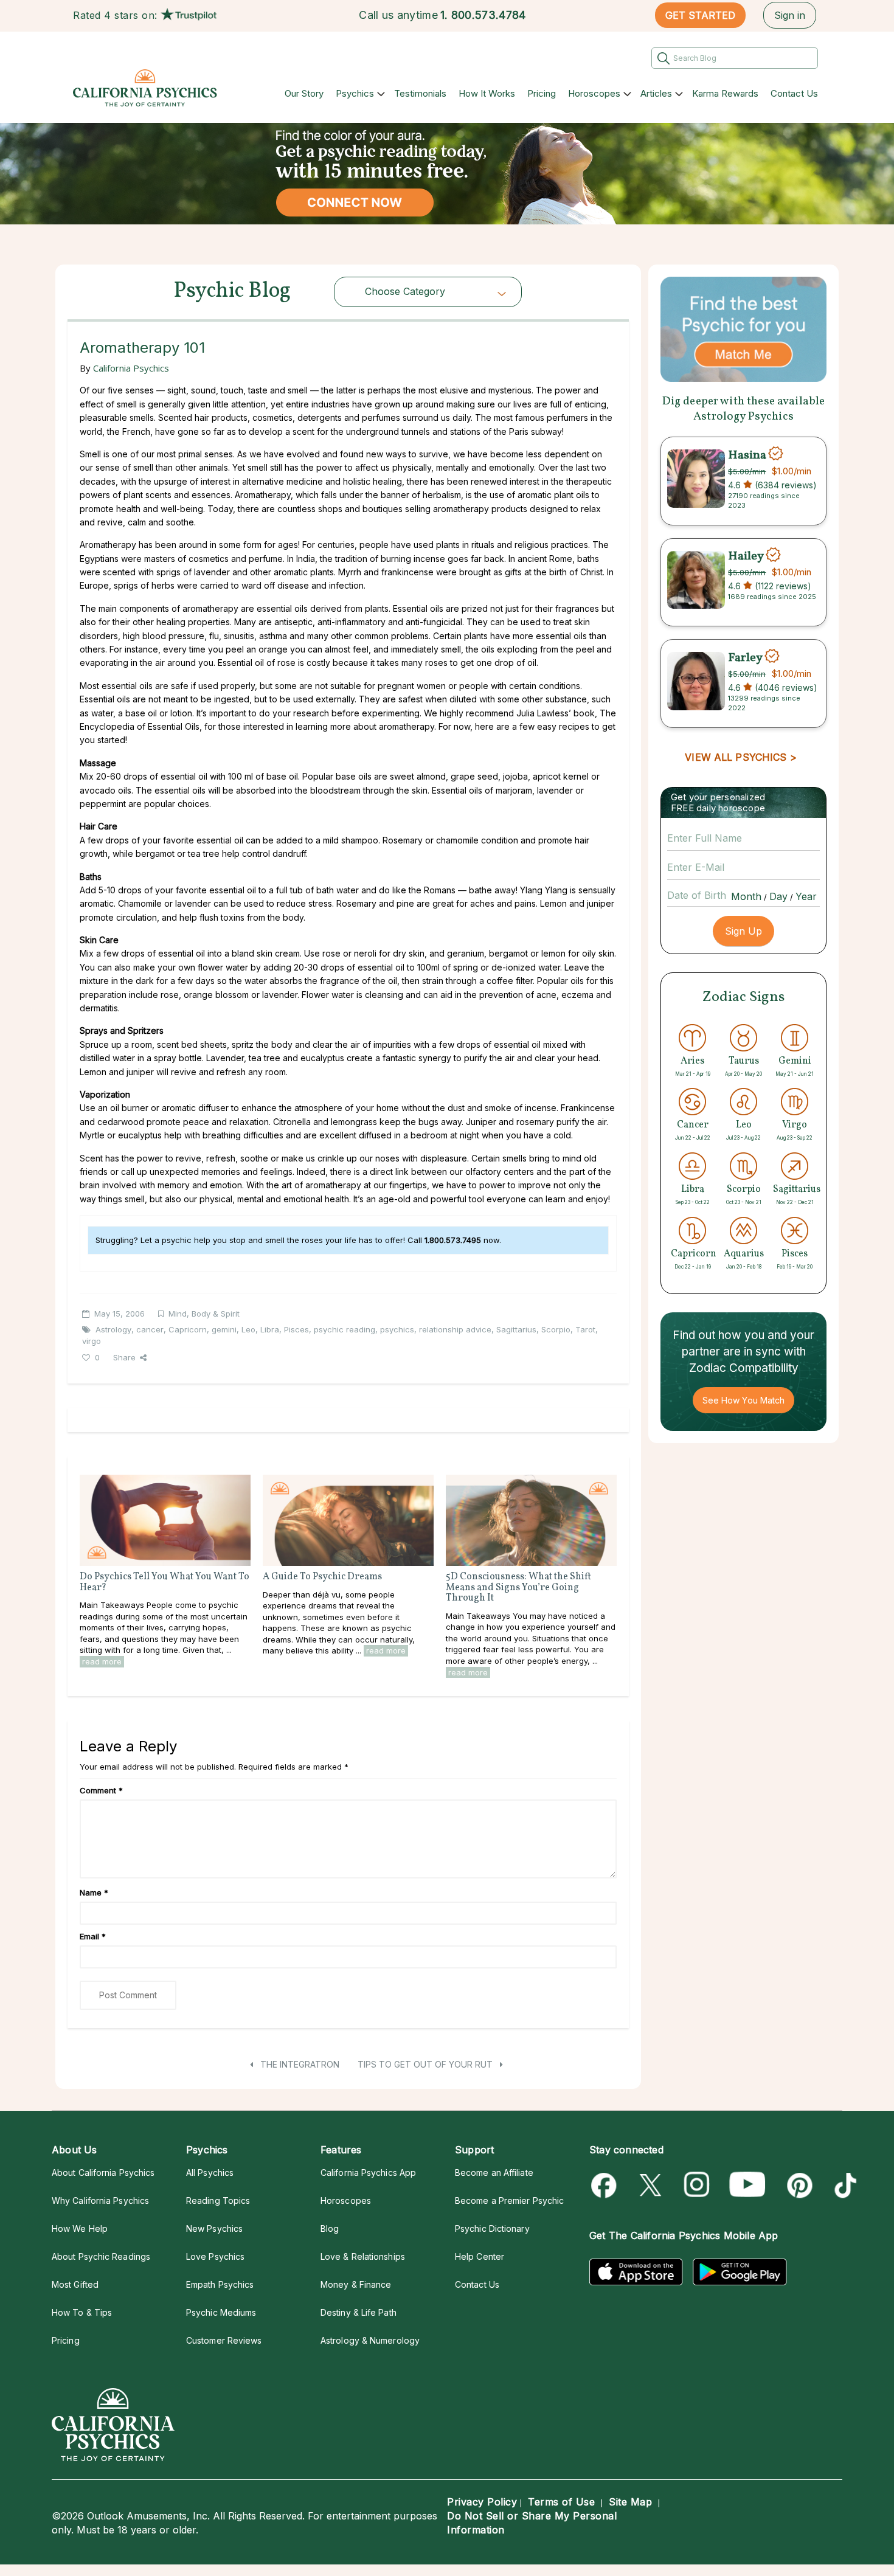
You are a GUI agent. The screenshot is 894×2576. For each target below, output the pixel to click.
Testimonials (420, 93)
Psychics (355, 93)
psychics (397, 1329)
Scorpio (556, 1329)
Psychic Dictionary (492, 2228)
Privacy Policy (482, 2502)
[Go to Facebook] (606, 2185)
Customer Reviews (224, 2340)
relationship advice (455, 1329)
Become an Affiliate (494, 2173)
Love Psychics (215, 2256)
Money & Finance (356, 2284)
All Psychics (210, 2173)
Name (94, 1892)
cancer (150, 1329)
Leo (248, 1329)
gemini (224, 1329)
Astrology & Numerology (370, 2340)
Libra (270, 1329)
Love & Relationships (363, 2256)
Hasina (747, 455)
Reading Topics (218, 2200)
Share (124, 1357)
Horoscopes (594, 93)
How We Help (80, 2228)
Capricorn (188, 1329)
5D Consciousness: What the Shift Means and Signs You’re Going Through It (518, 1587)
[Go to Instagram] (697, 2185)
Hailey (746, 556)
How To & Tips (82, 2312)
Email (93, 1936)
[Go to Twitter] (652, 2185)
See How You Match (743, 1400)
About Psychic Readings (101, 2256)
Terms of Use (561, 2502)
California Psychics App (368, 2173)
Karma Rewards (725, 93)
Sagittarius (516, 1329)
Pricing (542, 93)
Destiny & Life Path (359, 2312)
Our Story (304, 93)
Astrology (113, 1329)
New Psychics (214, 2228)
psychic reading (345, 1329)
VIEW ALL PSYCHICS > (740, 757)
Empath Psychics (220, 2284)
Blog (330, 2228)
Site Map (630, 2502)
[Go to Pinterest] (798, 2185)
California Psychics (131, 368)
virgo (92, 1341)
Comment (101, 1790)
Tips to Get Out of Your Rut (426, 2064)
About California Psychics (103, 2173)
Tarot (585, 1329)
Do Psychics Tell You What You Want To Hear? (165, 1582)
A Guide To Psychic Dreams (322, 1577)
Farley (745, 657)
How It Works (487, 93)
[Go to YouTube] (747, 2185)
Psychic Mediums (221, 2312)
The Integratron (299, 2064)
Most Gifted (75, 2284)
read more (102, 1661)
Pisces (296, 1329)
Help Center (480, 2256)
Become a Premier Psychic (509, 2200)
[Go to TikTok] (843, 2185)
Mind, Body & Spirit (204, 1314)
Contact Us (794, 93)
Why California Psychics (100, 2200)
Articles (656, 93)
